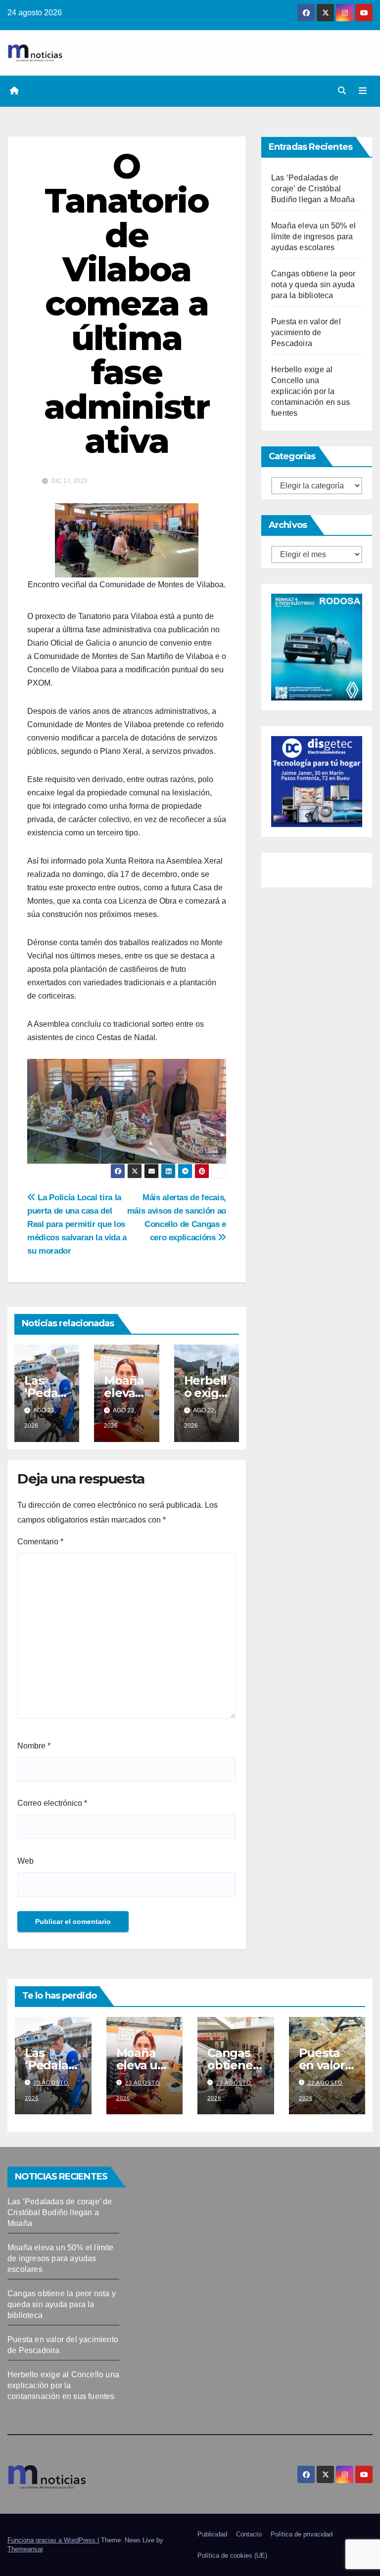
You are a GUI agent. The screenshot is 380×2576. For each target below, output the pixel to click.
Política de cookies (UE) (232, 2555)
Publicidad (212, 2534)
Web (25, 1861)
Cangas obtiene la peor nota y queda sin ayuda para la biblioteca (313, 284)
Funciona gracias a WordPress (52, 2540)
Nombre (34, 1746)
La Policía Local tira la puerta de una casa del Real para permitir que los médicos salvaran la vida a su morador (77, 1224)
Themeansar (25, 2549)
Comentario (40, 1542)
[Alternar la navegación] (363, 91)
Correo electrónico (52, 1803)
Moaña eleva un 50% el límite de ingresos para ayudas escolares (313, 237)
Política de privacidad (302, 2534)
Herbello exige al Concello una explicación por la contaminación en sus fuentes (310, 391)
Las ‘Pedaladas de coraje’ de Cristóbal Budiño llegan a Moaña (313, 189)
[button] (342, 91)
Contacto (249, 2534)
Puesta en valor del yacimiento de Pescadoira (306, 332)
